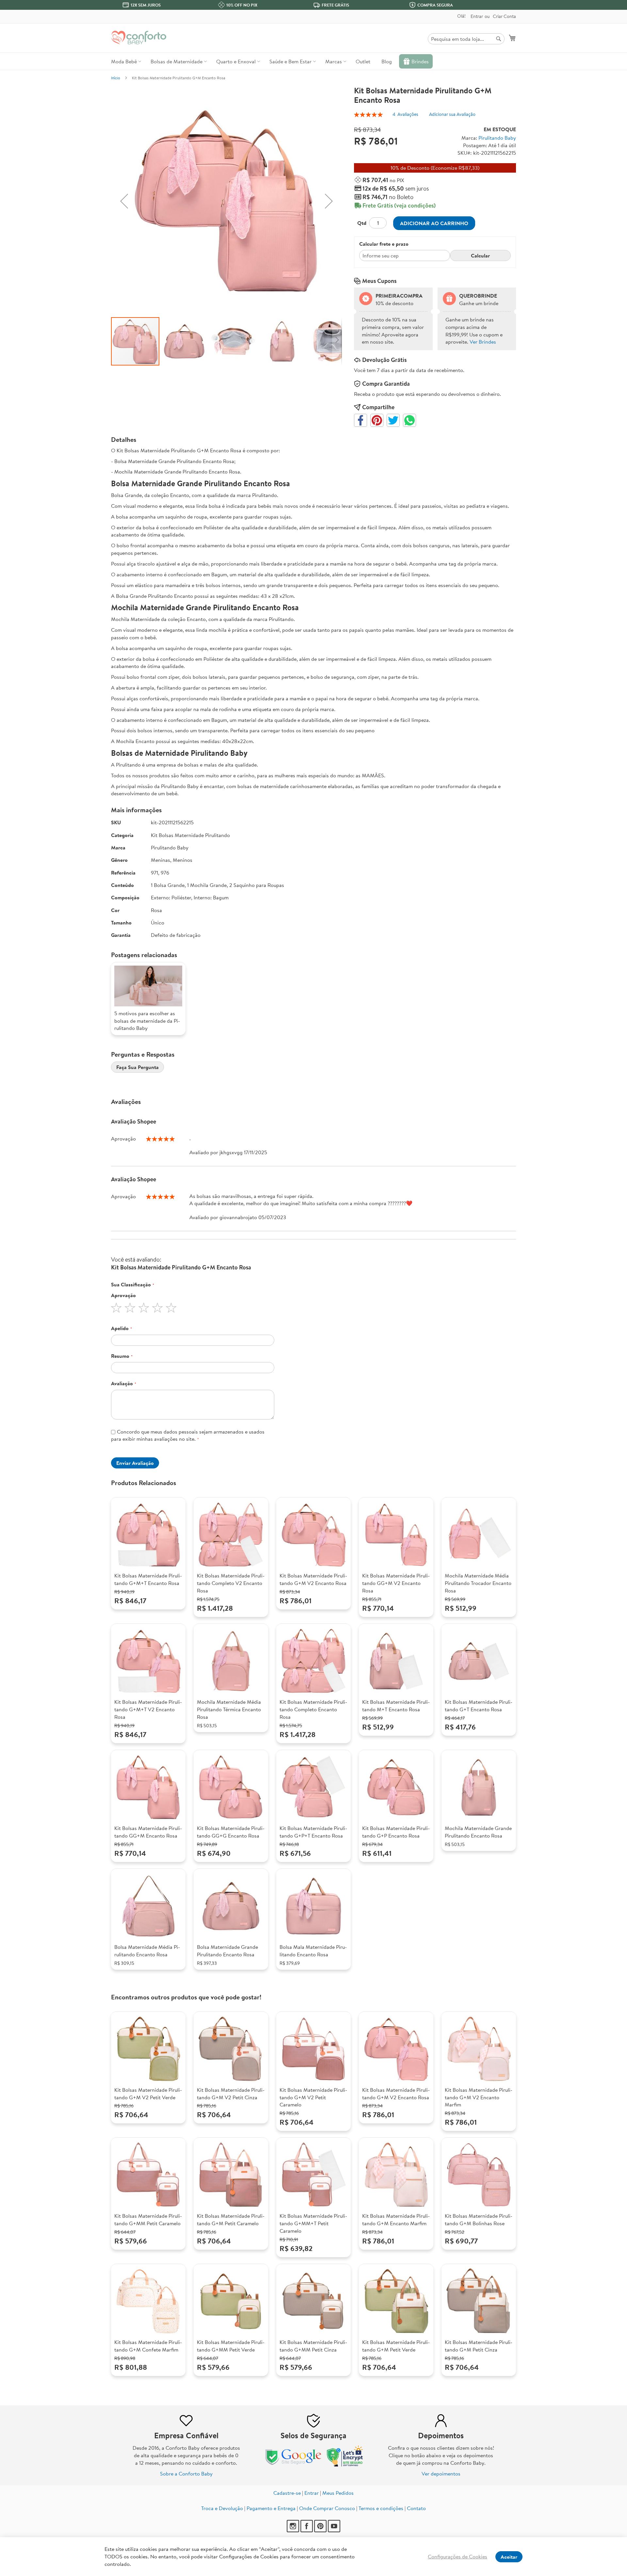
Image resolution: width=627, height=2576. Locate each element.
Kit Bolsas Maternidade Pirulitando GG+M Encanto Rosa (148, 1832)
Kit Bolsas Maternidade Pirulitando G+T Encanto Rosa (479, 1706)
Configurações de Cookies (458, 2556)
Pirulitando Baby (497, 138)
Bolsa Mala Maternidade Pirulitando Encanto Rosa (313, 1951)
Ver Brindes (483, 342)
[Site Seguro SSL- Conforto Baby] (345, 2465)
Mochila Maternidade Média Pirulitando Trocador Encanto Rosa (478, 1583)
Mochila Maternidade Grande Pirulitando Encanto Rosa (478, 1832)
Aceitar (509, 2557)
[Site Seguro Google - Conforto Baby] (294, 2465)
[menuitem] (125, 61)
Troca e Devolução (222, 2508)
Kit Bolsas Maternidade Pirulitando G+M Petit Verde (396, 2346)
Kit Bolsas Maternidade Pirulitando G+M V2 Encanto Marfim (479, 2097)
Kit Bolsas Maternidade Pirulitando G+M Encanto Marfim (396, 2219)
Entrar (477, 16)
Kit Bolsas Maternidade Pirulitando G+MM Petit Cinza (313, 2346)
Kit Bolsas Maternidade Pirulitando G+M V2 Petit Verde (148, 2094)
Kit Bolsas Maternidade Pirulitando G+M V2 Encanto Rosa (313, 1579)
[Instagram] (293, 2530)
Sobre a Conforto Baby (186, 2474)
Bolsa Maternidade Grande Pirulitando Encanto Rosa (227, 1951)
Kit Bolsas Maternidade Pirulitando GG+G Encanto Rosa (231, 1832)
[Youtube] (334, 2530)
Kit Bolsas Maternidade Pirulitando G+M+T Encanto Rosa (148, 1579)
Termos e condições (381, 2508)
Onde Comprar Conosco (327, 2508)
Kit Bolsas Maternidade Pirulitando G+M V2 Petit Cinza (231, 2094)
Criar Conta (504, 16)
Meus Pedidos (338, 2493)
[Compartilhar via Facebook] (361, 420)
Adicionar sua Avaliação (452, 114)
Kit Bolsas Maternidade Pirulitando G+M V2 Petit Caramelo (313, 2097)
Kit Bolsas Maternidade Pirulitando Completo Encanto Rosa (313, 1709)
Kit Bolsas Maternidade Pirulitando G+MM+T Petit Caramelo (313, 2223)
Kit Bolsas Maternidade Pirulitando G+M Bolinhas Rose (479, 2219)
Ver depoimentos (441, 2474)
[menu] (313, 61)
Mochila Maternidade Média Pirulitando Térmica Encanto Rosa (229, 1709)
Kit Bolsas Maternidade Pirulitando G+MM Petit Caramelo (148, 2219)
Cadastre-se (287, 2493)
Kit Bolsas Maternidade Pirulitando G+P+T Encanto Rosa (313, 1832)
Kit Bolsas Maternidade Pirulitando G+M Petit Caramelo (231, 2219)
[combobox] (466, 39)
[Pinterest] (320, 2530)
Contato (416, 2508)
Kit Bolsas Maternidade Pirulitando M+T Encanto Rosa (396, 1706)
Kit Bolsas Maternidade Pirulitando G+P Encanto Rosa (396, 1832)
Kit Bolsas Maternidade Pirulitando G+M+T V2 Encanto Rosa (148, 1709)
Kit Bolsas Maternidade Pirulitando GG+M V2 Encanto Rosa (396, 1583)
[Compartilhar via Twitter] (393, 420)
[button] (124, 201)
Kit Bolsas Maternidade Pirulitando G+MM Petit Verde (231, 2346)
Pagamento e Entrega (271, 2508)
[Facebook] (307, 2530)
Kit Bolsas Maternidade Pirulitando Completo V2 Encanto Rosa (231, 1583)
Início (116, 78)
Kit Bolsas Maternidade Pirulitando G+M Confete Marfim (148, 2346)
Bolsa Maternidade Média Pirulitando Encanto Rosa (147, 1951)
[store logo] (139, 38)
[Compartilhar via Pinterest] (377, 420)
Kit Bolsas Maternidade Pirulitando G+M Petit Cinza (479, 2346)
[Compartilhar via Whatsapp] (410, 420)
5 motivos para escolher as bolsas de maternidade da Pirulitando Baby (147, 1021)
